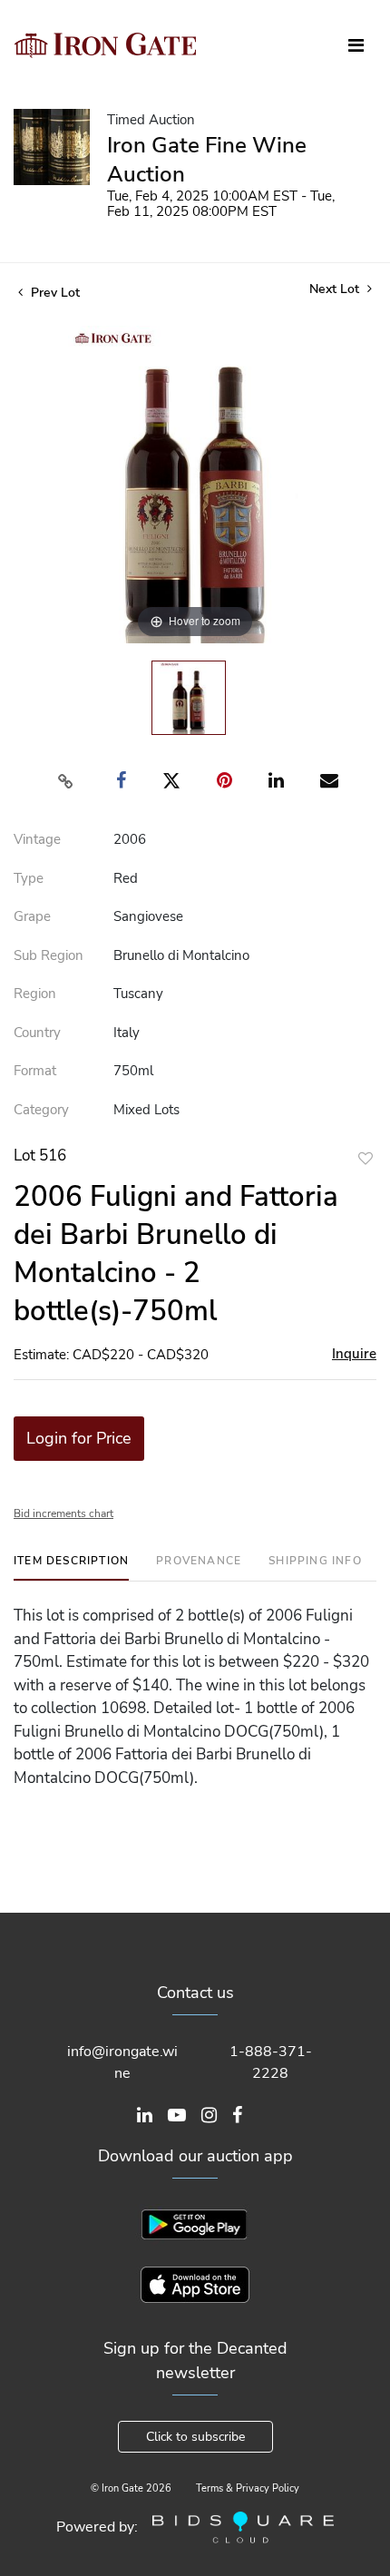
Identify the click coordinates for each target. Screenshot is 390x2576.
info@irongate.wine (122, 2062)
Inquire (354, 1354)
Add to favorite (366, 1158)
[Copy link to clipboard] (66, 781)
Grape (32, 916)
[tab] (71, 1567)
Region (35, 994)
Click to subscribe (195, 2437)
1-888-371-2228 (271, 2062)
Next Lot (336, 289)
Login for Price (79, 1438)
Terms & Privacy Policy (248, 2488)
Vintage (37, 839)
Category (41, 1110)
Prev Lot (54, 293)
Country (37, 1033)
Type (29, 878)
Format (35, 1071)
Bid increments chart (63, 1513)
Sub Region (49, 955)
